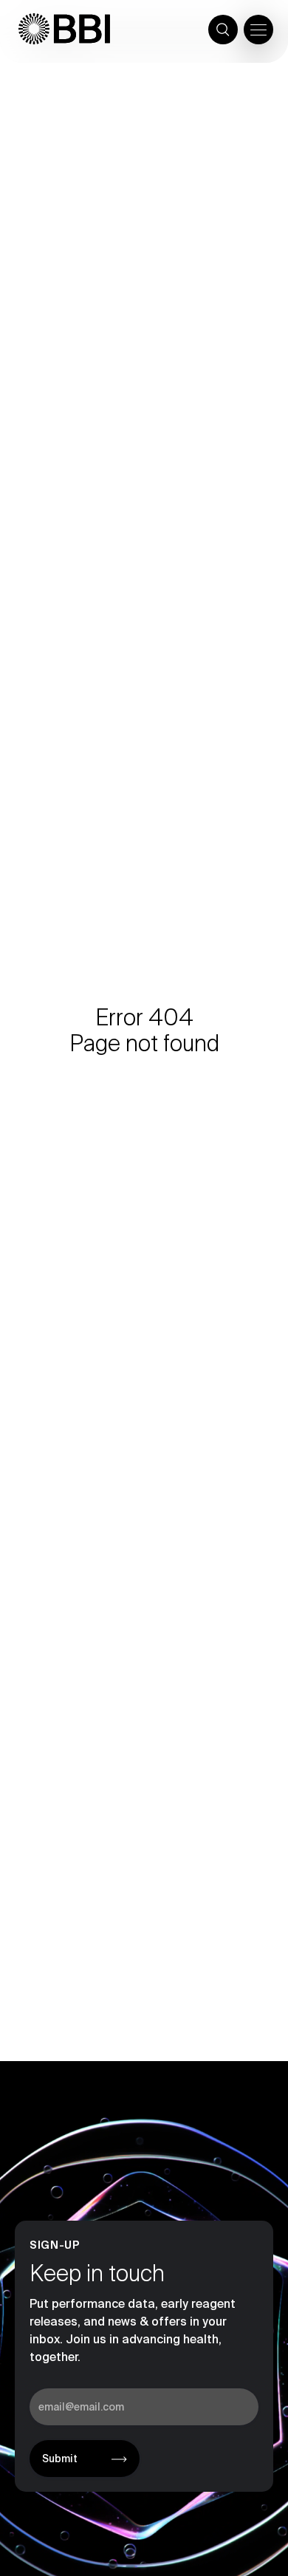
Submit (60, 2459)
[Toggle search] (223, 30)
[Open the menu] (258, 30)
